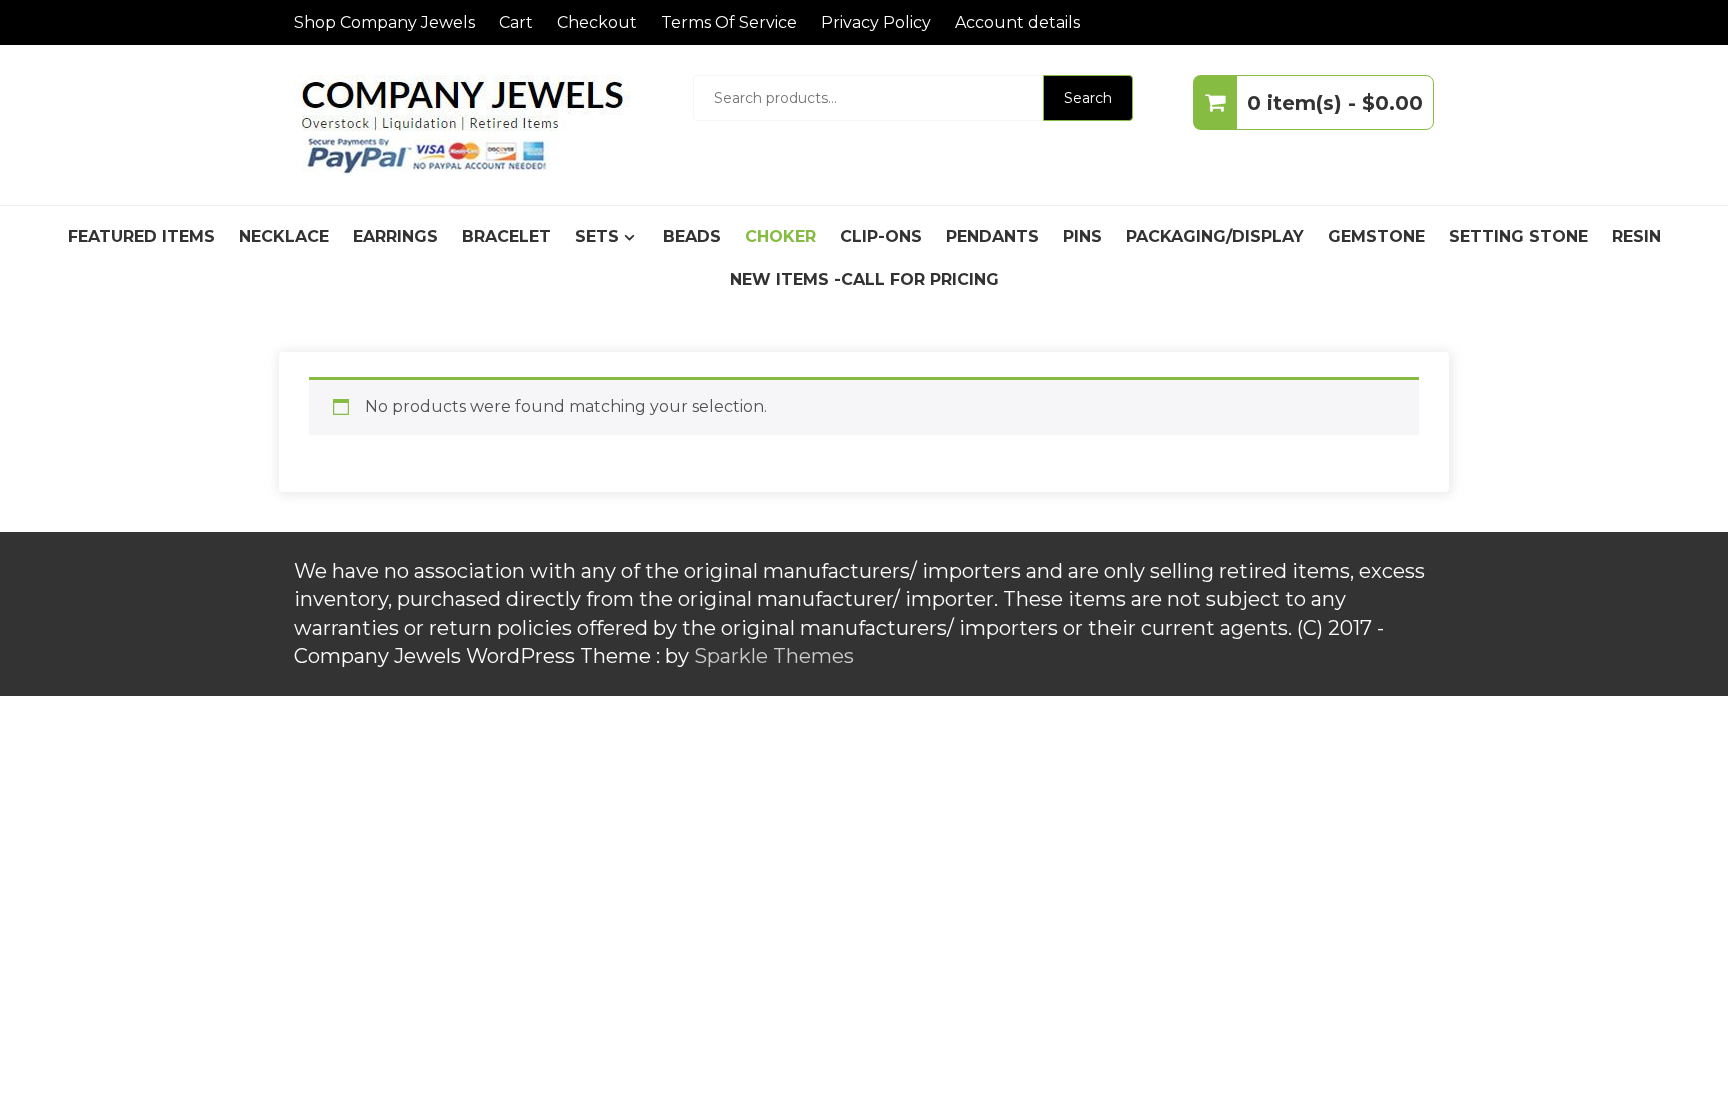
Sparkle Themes (774, 656)
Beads (692, 236)
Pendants (992, 236)
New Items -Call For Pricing (864, 279)
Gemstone (1376, 236)
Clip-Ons (881, 236)
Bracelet (506, 236)
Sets (597, 236)
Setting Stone (1518, 236)
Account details (1017, 22)
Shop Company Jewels (384, 22)
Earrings (395, 236)
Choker (780, 236)
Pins (1082, 236)
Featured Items (141, 236)
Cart (516, 22)
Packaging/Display (1215, 236)
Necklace (284, 236)
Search (1088, 98)
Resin (1636, 236)
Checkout (597, 22)
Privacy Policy (876, 22)
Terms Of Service (729, 22)
